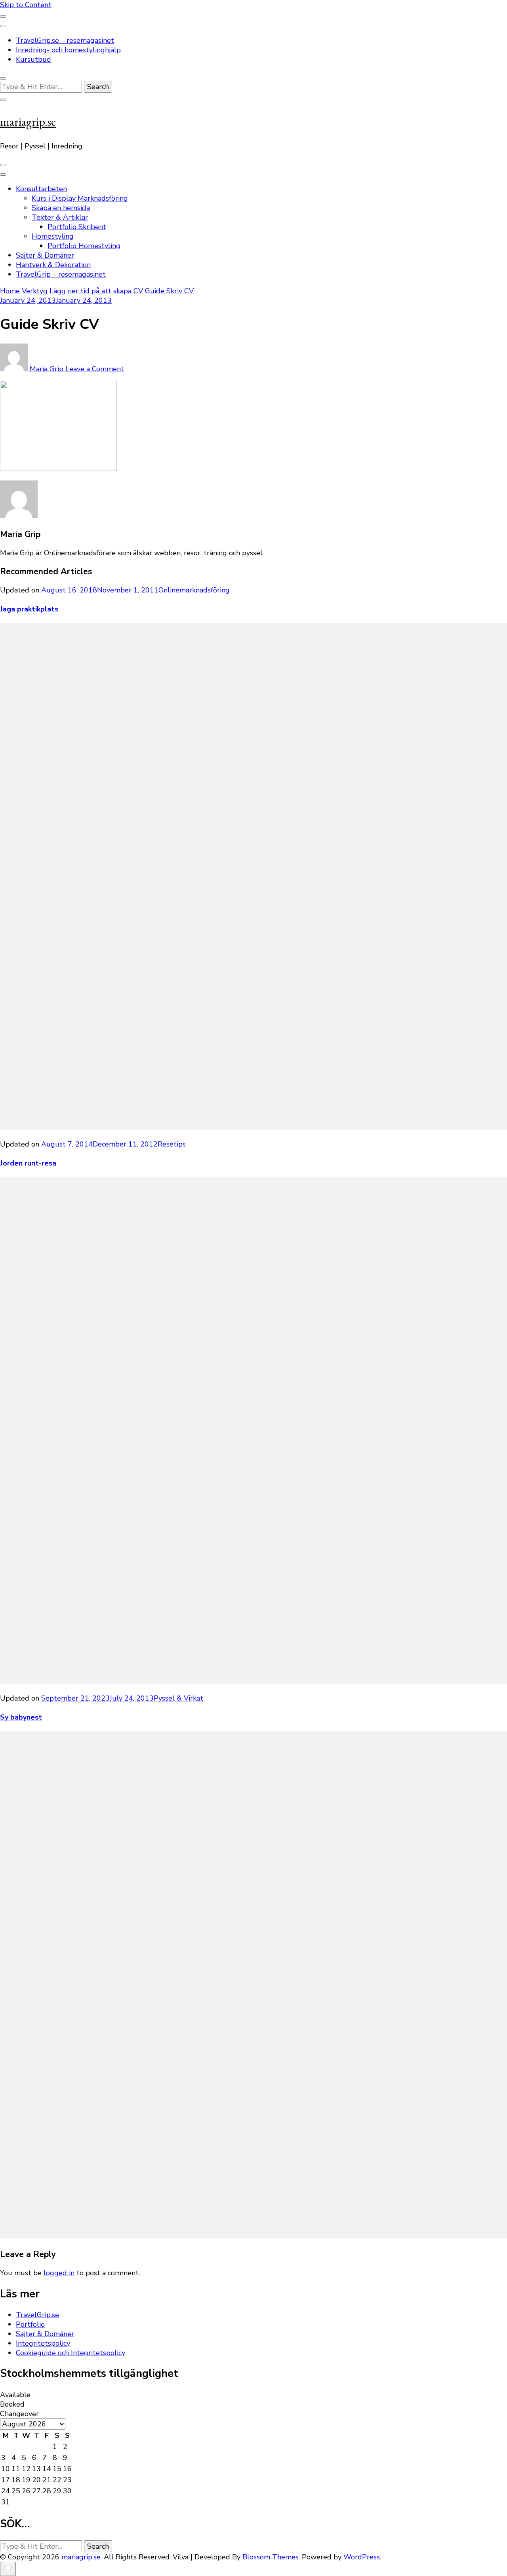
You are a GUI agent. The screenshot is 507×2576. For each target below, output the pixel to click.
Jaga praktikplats (29, 609)
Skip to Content (26, 5)
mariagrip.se (28, 122)
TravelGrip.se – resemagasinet (65, 40)
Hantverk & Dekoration (53, 265)
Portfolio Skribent (77, 227)
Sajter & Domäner (45, 255)
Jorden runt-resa (28, 1163)
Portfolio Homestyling (84, 246)
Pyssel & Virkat (178, 1698)
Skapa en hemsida (61, 208)
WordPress (362, 2557)
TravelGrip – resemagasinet (61, 274)
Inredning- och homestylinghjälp (68, 50)
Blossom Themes (271, 2557)
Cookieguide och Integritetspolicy (71, 2353)
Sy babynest (21, 1717)
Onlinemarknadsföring (194, 590)
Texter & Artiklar (60, 217)
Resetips (172, 1144)
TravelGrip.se (37, 2315)
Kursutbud (33, 59)
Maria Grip (47, 369)
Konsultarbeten (41, 189)
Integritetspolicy (43, 2343)
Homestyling (53, 236)
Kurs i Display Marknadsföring (80, 198)
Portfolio (30, 2324)
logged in (59, 2273)
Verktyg (35, 291)
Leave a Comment (95, 369)
